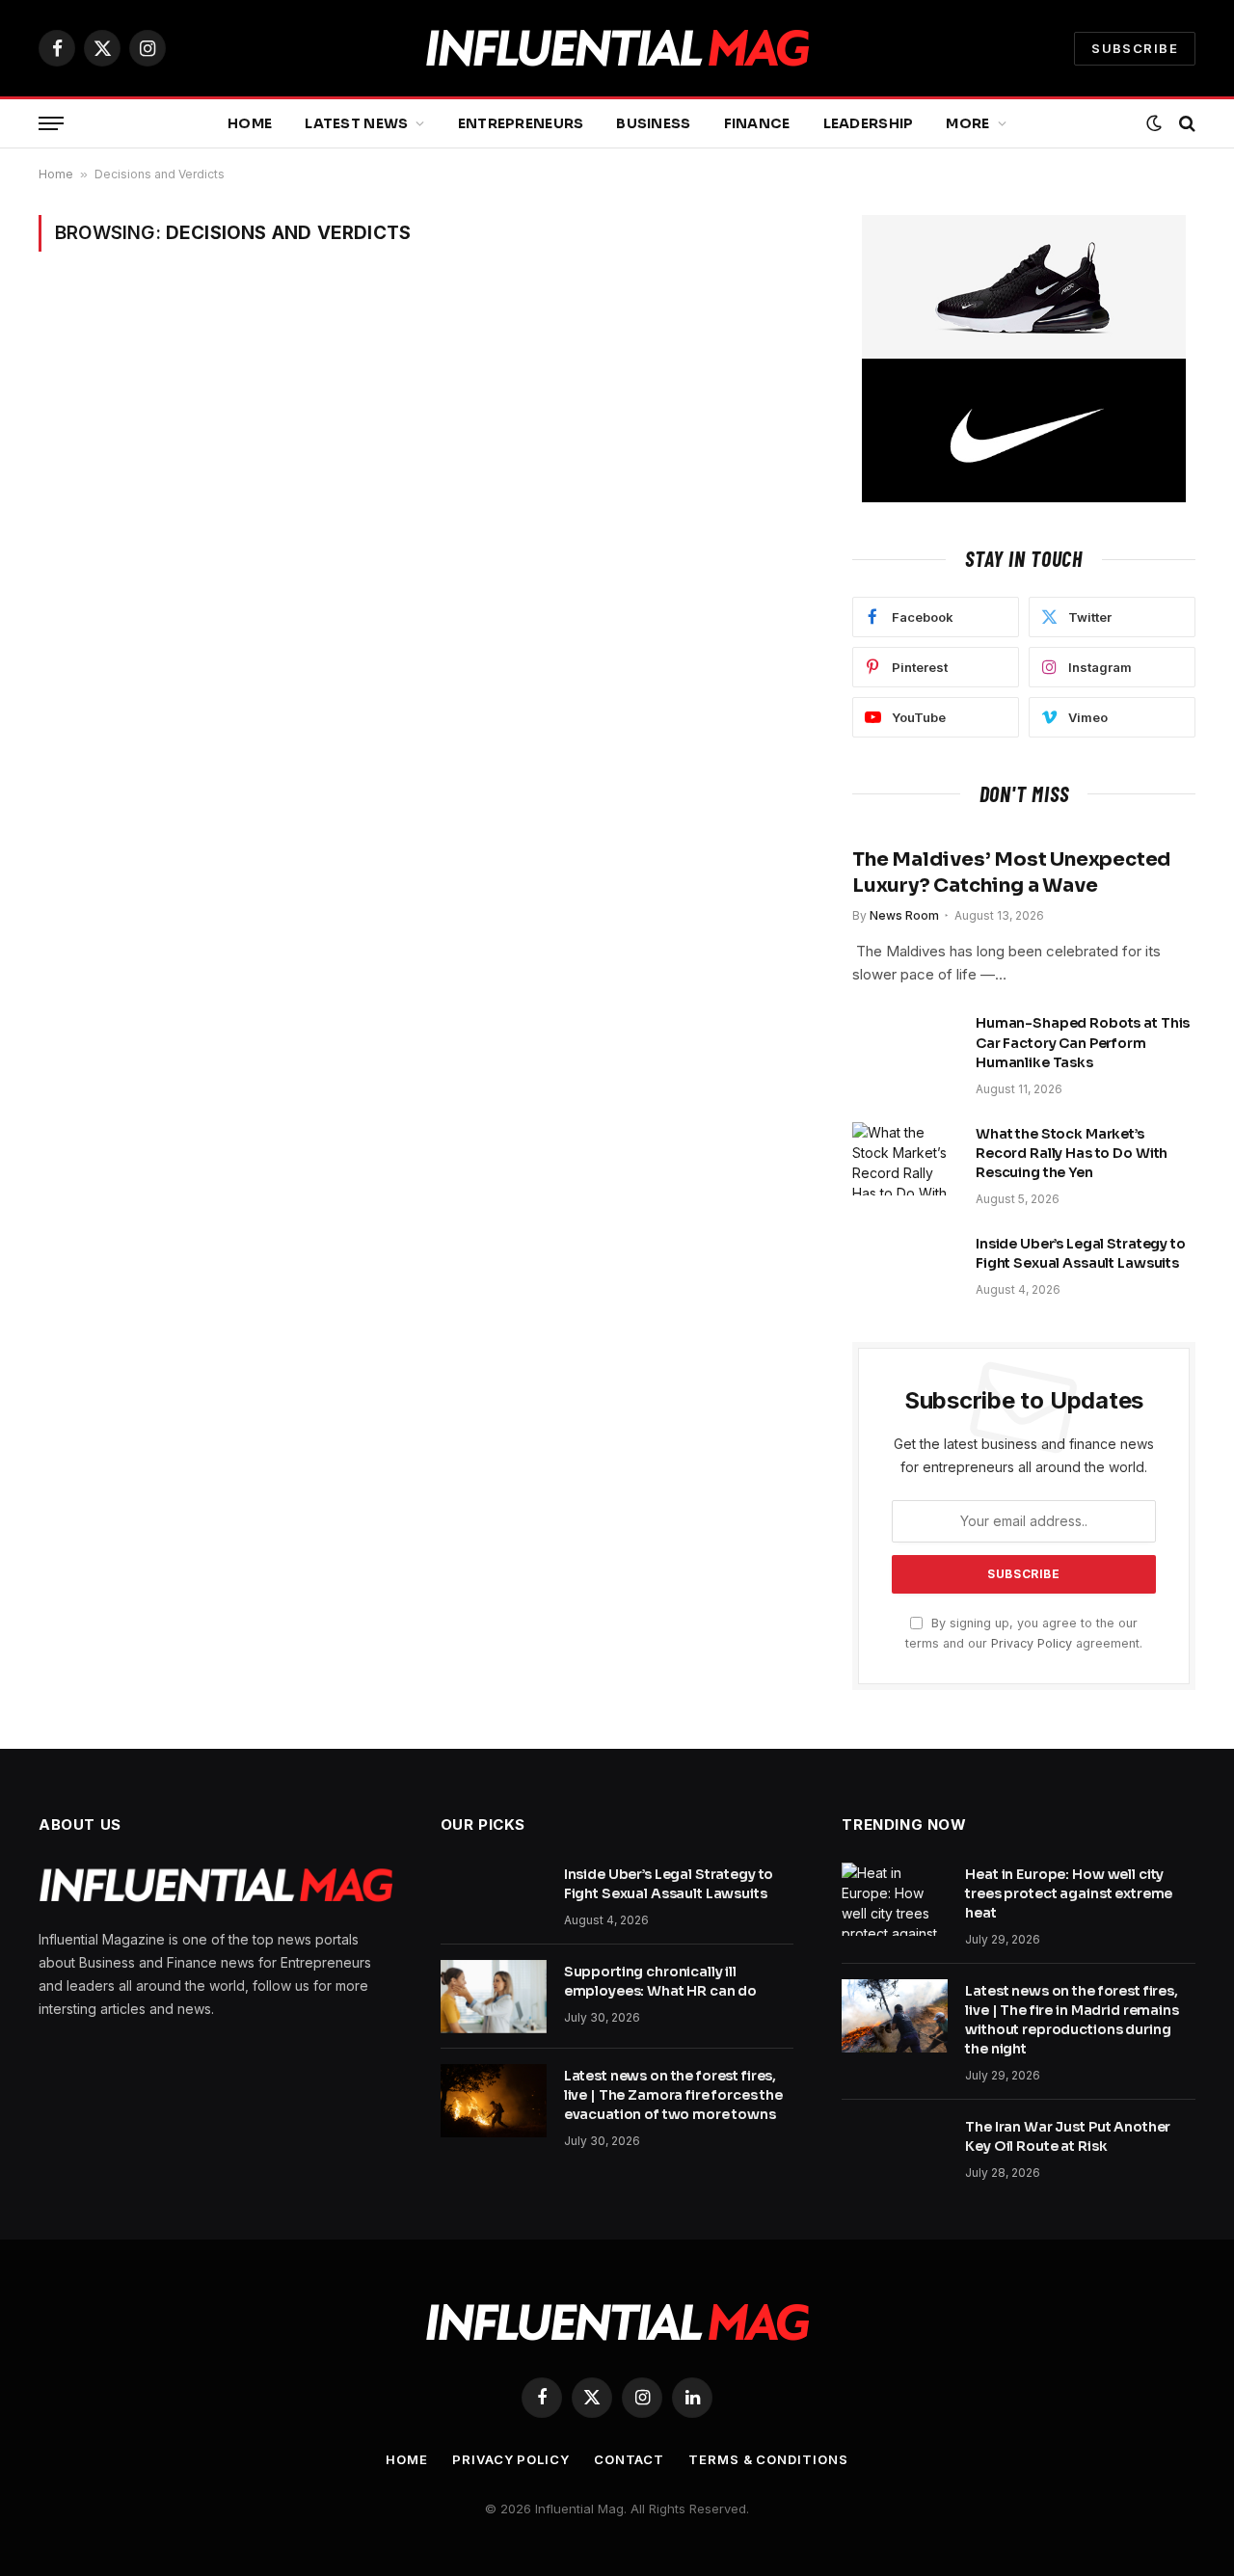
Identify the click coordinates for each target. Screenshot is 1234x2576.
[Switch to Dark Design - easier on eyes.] (1154, 123)
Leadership (869, 123)
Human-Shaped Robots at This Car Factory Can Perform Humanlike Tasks (1083, 1042)
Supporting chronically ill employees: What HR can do (661, 1981)
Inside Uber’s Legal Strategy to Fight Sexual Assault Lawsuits (1081, 1253)
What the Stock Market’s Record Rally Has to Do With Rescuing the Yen (1072, 1153)
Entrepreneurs (521, 123)
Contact (629, 2459)
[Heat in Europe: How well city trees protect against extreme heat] (895, 1899)
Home (250, 123)
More (967, 123)
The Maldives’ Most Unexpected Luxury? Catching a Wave (1011, 872)
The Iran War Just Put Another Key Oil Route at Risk (1068, 2136)
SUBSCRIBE (1135, 48)
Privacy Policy (1032, 1643)
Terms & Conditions (768, 2459)
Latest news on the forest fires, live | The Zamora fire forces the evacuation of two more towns (673, 2095)
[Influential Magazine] (617, 49)
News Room (904, 915)
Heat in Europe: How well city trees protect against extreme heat (1069, 1893)
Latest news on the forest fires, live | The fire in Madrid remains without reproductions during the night (1072, 2020)
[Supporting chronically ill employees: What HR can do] (494, 1997)
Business (653, 123)
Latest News (356, 123)
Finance (757, 123)
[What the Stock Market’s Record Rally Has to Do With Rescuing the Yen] (905, 1159)
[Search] (1185, 124)
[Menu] (51, 124)
